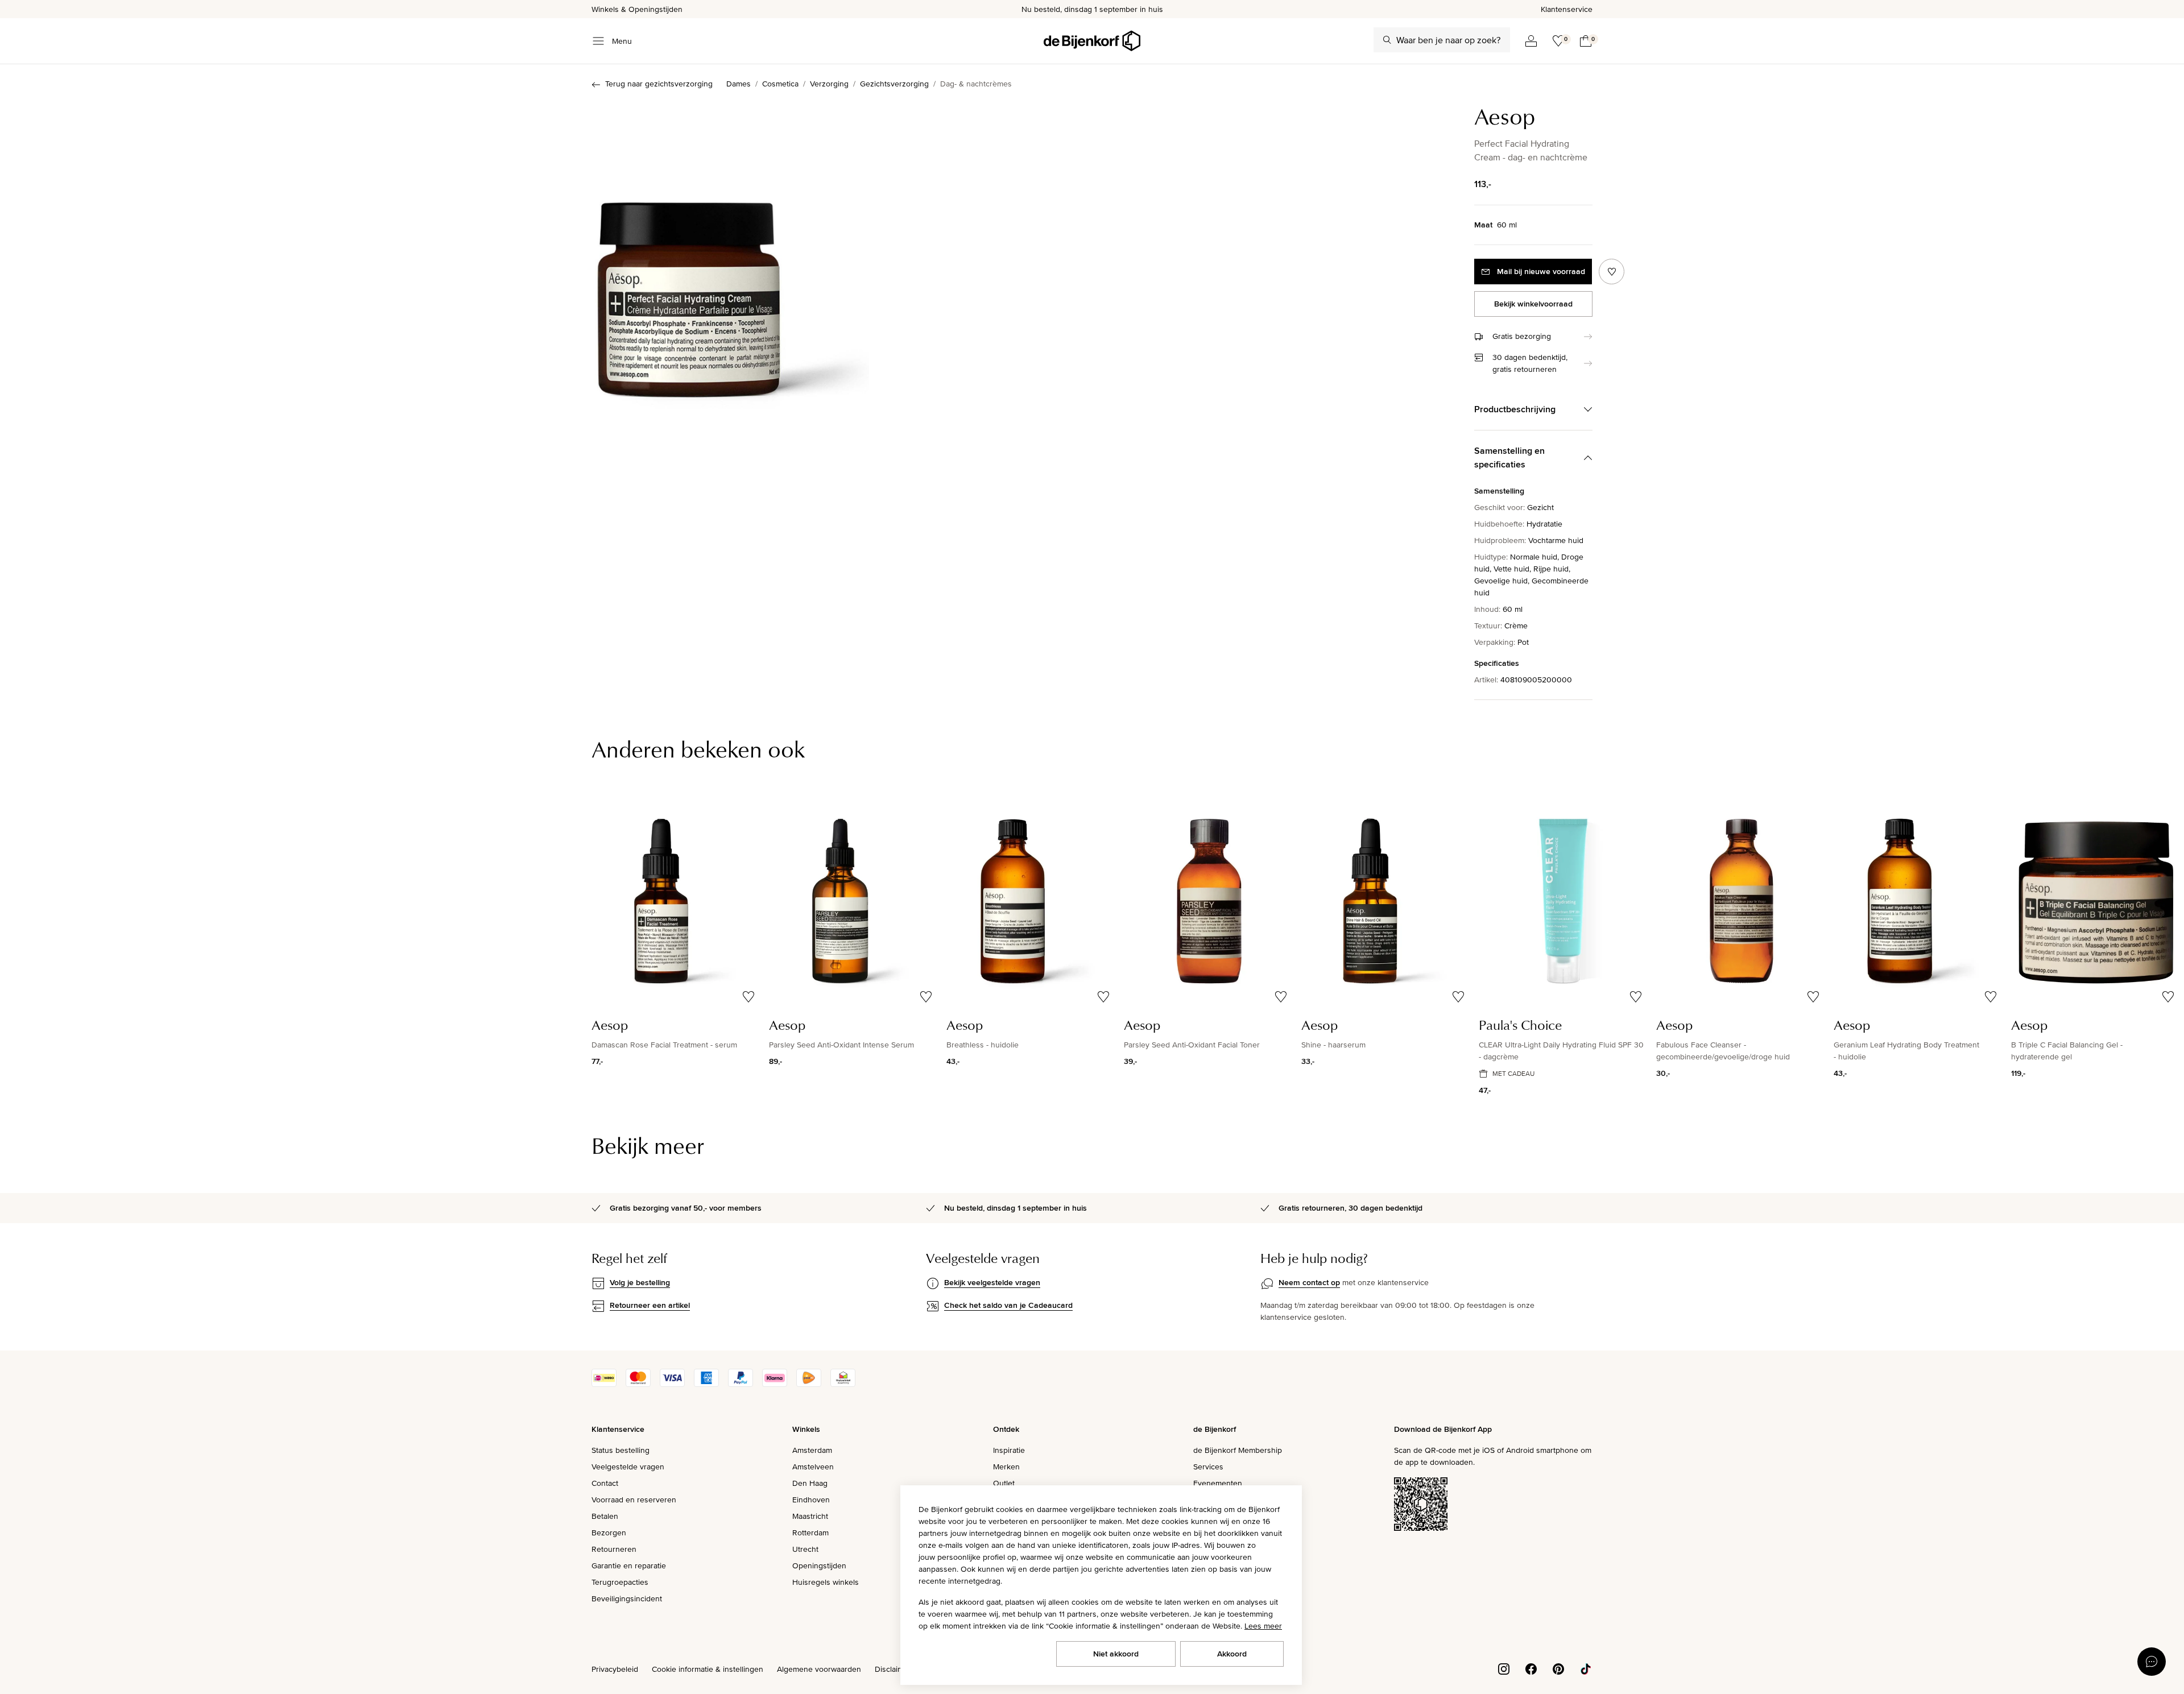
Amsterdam (812, 1450)
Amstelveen (813, 1467)
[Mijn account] (1531, 41)
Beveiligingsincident (627, 1598)
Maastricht (810, 1516)
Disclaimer (893, 1669)
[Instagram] (1504, 1668)
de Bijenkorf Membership (1238, 1450)
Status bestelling (621, 1450)
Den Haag (810, 1483)
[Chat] (2152, 1662)
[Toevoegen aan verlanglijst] (1612, 272)
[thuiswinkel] (843, 1384)
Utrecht (805, 1549)
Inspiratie (1009, 1450)
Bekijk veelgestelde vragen (992, 1282)
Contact (605, 1483)
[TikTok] (1586, 1668)
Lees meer (1263, 1626)
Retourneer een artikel (650, 1305)
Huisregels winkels (826, 1582)
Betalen (605, 1516)
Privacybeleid (615, 1669)
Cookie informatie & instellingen (708, 1669)
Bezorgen (609, 1533)
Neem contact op (1309, 1282)
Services (1208, 1467)
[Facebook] (1531, 1668)
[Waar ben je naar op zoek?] (1387, 40)
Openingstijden (819, 1565)
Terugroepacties (620, 1582)
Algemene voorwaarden (819, 1669)
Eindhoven (811, 1500)
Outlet (1004, 1483)
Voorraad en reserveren (634, 1500)
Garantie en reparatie (629, 1565)
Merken (1006, 1467)
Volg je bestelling (640, 1282)
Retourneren (614, 1549)
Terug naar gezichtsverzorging (659, 84)
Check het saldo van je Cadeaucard (1008, 1305)
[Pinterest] (1558, 1668)
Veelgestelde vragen (628, 1467)
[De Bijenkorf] (1092, 41)
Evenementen (1218, 1483)
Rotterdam (810, 1533)
